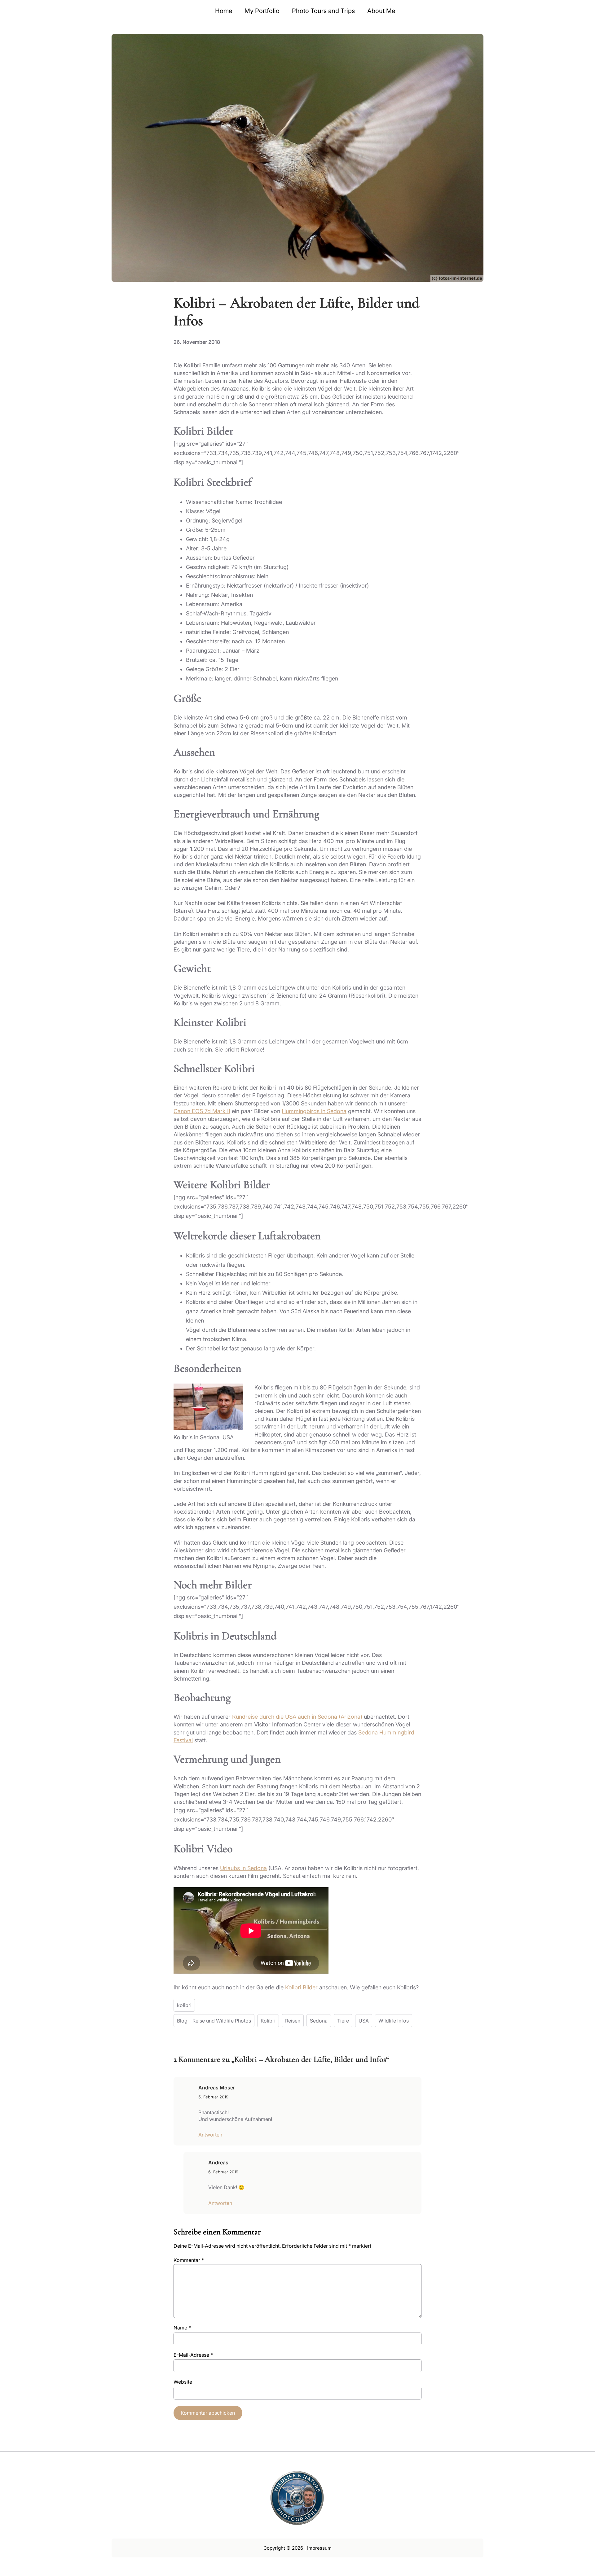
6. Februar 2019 (223, 2172)
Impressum (319, 2548)
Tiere (343, 2021)
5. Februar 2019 (213, 2097)
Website (183, 2382)
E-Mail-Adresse (193, 2355)
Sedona (319, 2021)
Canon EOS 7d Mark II (202, 1111)
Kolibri (268, 2021)
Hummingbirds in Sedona (314, 1111)
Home (224, 11)
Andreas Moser (217, 2088)
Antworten (210, 2135)
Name (182, 2328)
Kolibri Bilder (301, 1987)
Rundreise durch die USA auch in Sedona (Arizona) (297, 1717)
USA (364, 2021)
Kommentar (189, 2260)
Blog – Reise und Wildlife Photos (214, 2021)
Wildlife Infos (394, 2021)
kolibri (184, 2005)
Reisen (293, 2021)
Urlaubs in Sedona (243, 1868)
